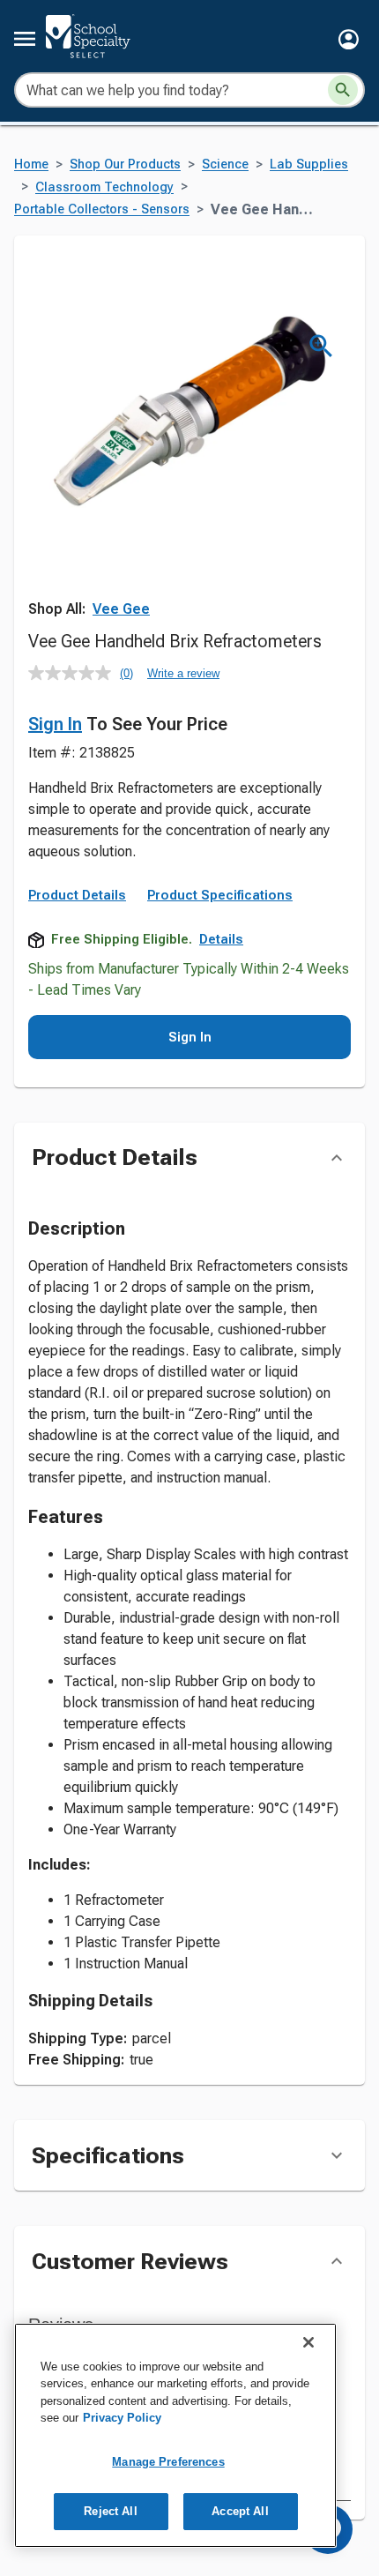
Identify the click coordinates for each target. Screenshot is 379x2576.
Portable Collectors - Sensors (102, 209)
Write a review (183, 673)
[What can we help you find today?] (343, 90)
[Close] (308, 2342)
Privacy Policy (122, 2418)
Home (31, 164)
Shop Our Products (125, 164)
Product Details (77, 895)
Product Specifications (220, 895)
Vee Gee (121, 609)
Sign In (55, 724)
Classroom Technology (104, 187)
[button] (349, 39)
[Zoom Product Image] (321, 346)
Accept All (240, 2511)
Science (225, 164)
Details (221, 939)
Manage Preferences (168, 2462)
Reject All (110, 2511)
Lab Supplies (309, 164)
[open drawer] (25, 39)
